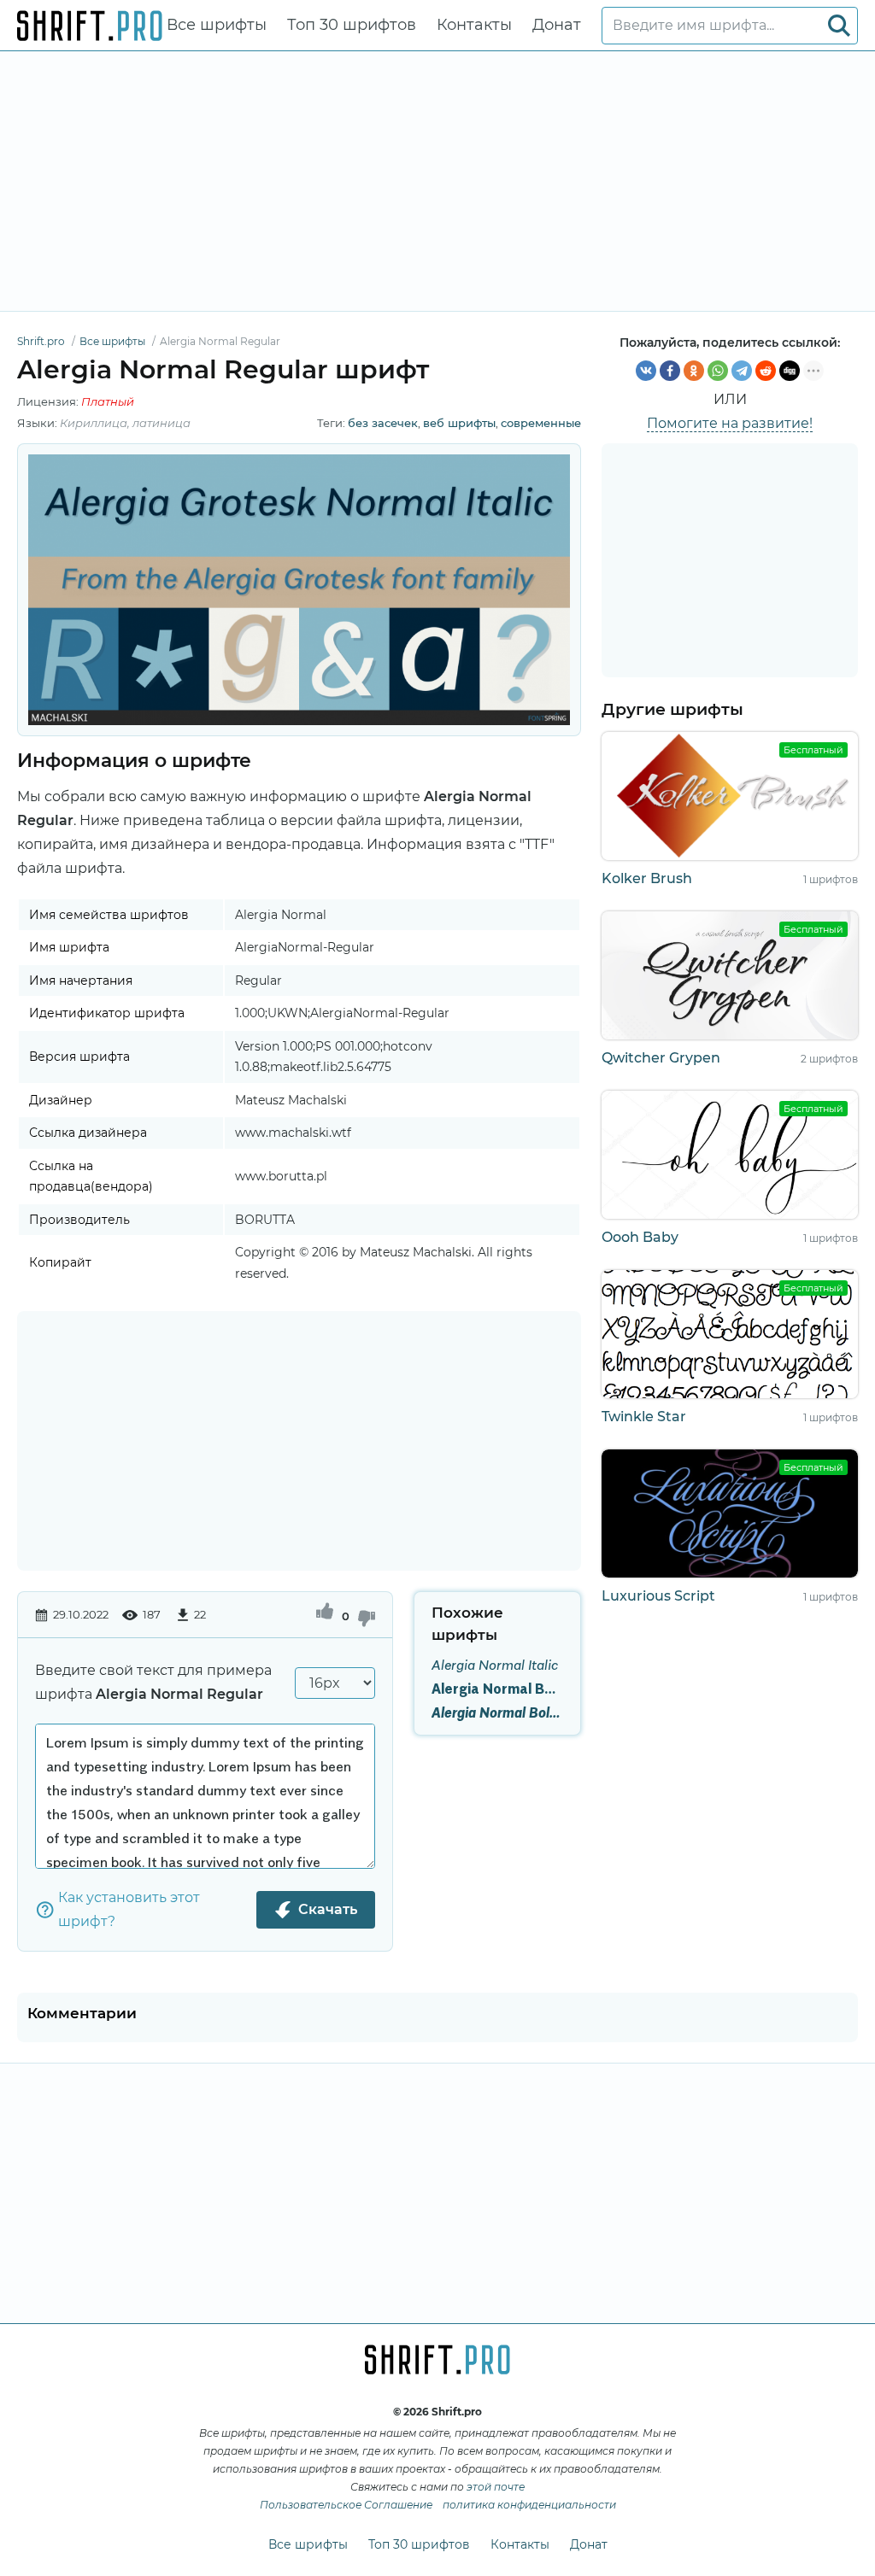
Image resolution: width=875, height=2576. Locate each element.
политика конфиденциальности (529, 2505)
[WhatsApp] (718, 371)
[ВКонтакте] (646, 371)
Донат (557, 25)
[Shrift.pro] (90, 26)
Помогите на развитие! (730, 423)
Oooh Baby (640, 1237)
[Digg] (790, 371)
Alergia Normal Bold (497, 1689)
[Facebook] (670, 371)
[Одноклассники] (694, 371)
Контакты (474, 25)
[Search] (839, 26)
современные (541, 423)
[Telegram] (742, 371)
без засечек (383, 423)
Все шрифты (217, 25)
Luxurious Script (658, 1596)
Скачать (328, 1909)
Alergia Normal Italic (495, 1665)
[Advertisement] (437, 181)
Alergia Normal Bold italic (497, 1712)
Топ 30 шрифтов (352, 25)
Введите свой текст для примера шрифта (153, 1682)
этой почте (496, 2487)
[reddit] (766, 371)
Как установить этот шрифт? (129, 1909)
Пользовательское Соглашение (346, 2505)
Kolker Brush (647, 878)
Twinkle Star (644, 1417)
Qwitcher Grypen (661, 1058)
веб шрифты (459, 423)
